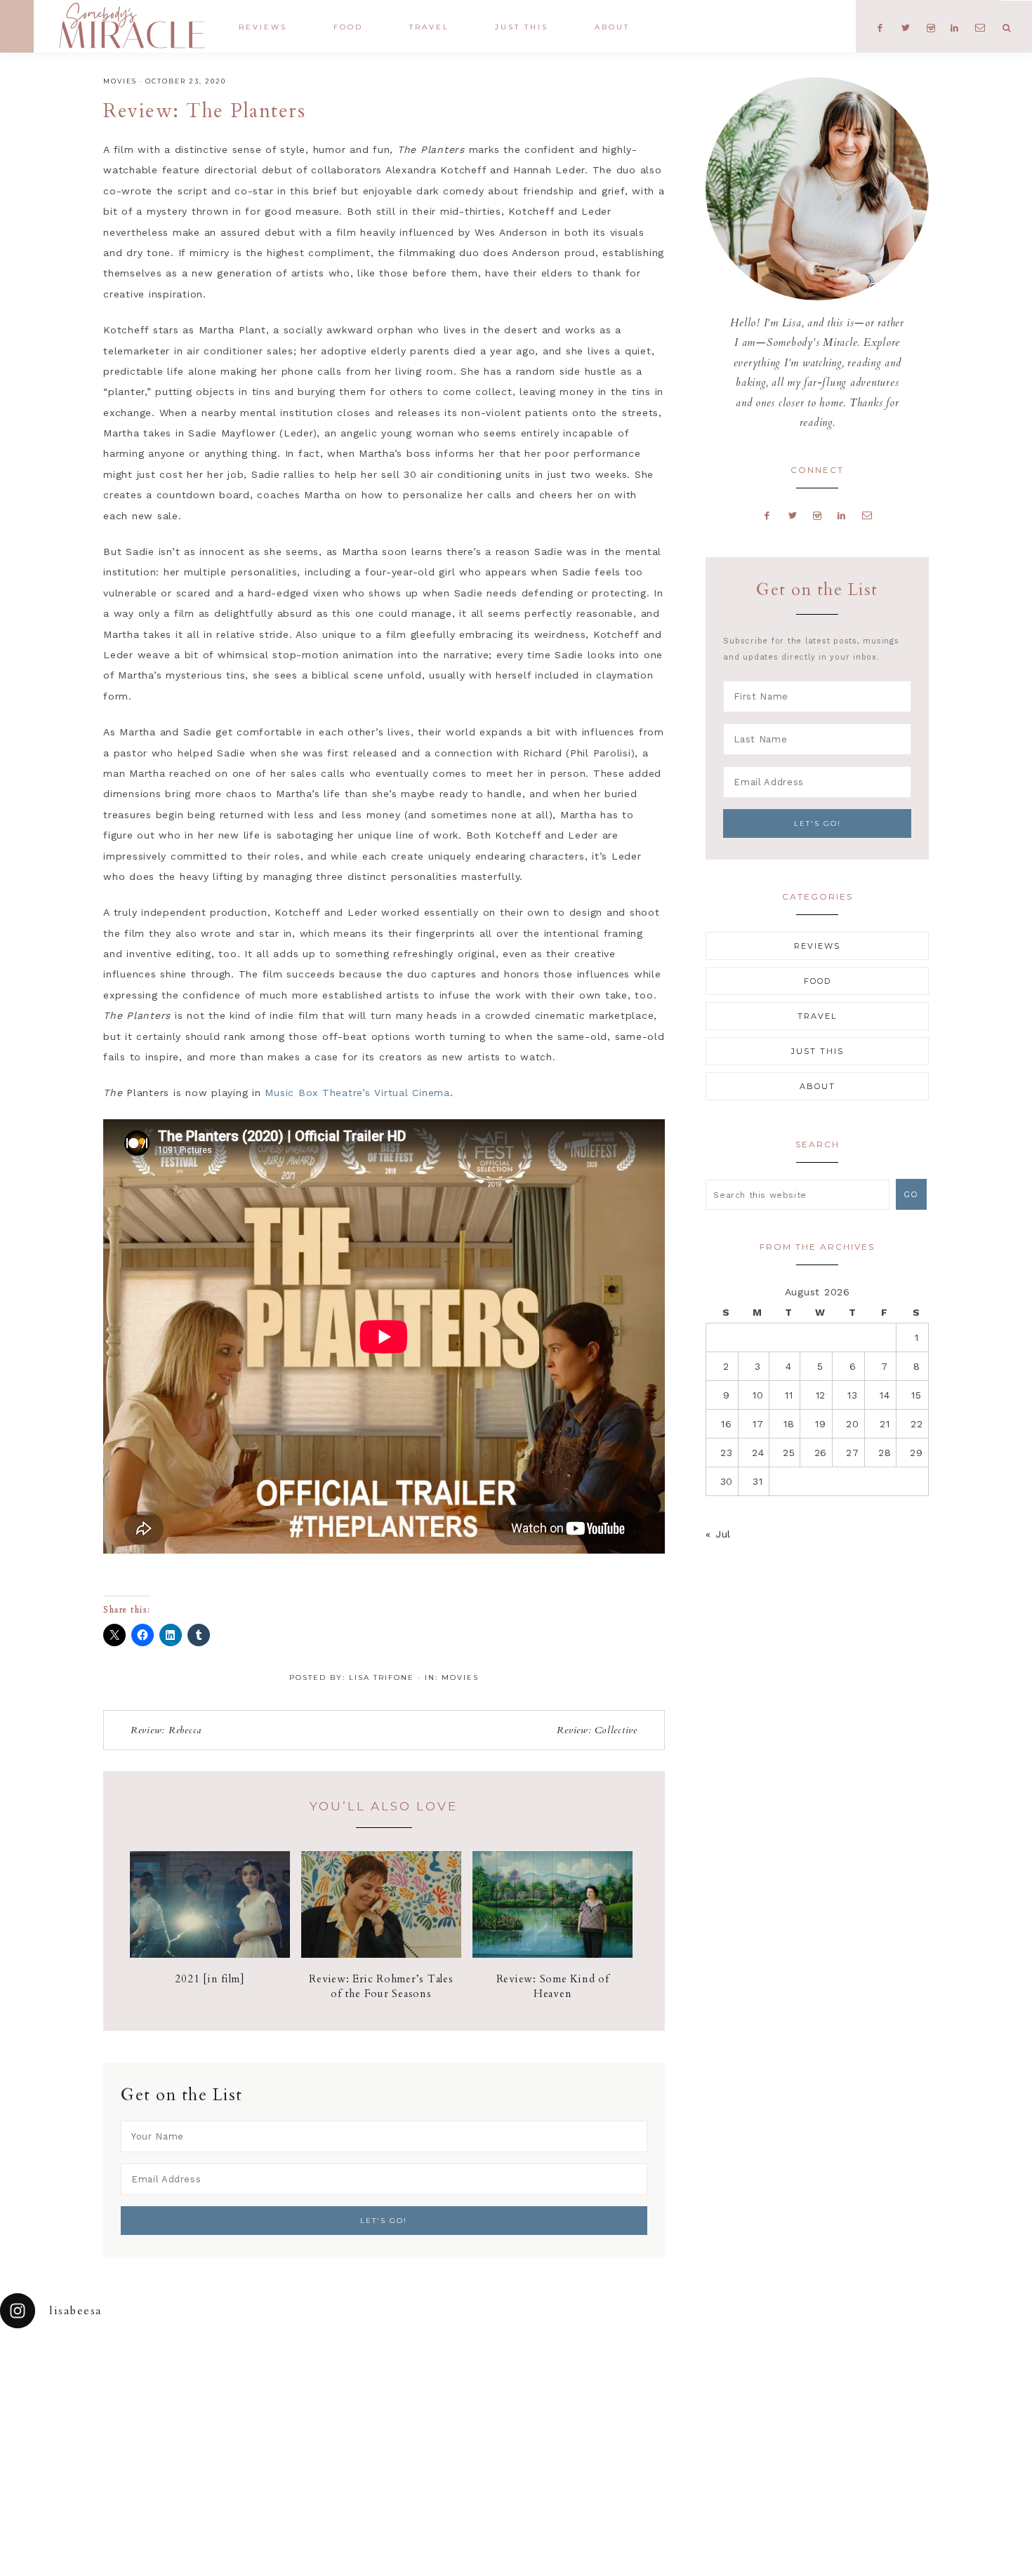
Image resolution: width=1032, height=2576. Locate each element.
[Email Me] (867, 515)
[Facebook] (767, 515)
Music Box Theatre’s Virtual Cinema (357, 1093)
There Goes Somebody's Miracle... (132, 26)
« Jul (718, 1534)
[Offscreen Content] (17, 26)
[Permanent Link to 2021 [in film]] (210, 1954)
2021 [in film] (210, 1979)
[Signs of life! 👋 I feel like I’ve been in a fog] (710, 2381)
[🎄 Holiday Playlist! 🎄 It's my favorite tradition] (194, 2381)
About (818, 1086)
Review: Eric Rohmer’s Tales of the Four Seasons (381, 1986)
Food (818, 981)
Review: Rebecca (166, 1730)
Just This (818, 1051)
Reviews (817, 946)
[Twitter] (793, 515)
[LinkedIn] (841, 515)
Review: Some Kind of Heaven (553, 1986)
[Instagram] (818, 515)
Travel (817, 1016)
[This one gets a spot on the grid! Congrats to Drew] (839, 2381)
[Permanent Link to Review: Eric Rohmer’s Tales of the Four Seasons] (381, 1954)
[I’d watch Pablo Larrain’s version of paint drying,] (323, 2381)
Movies (120, 81)
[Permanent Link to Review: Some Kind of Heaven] (553, 1954)
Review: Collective (597, 1730)
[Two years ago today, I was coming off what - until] (65, 2381)
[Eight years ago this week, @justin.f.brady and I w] (581, 2381)
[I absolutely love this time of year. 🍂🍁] (967, 2381)
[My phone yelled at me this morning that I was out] (451, 2381)
